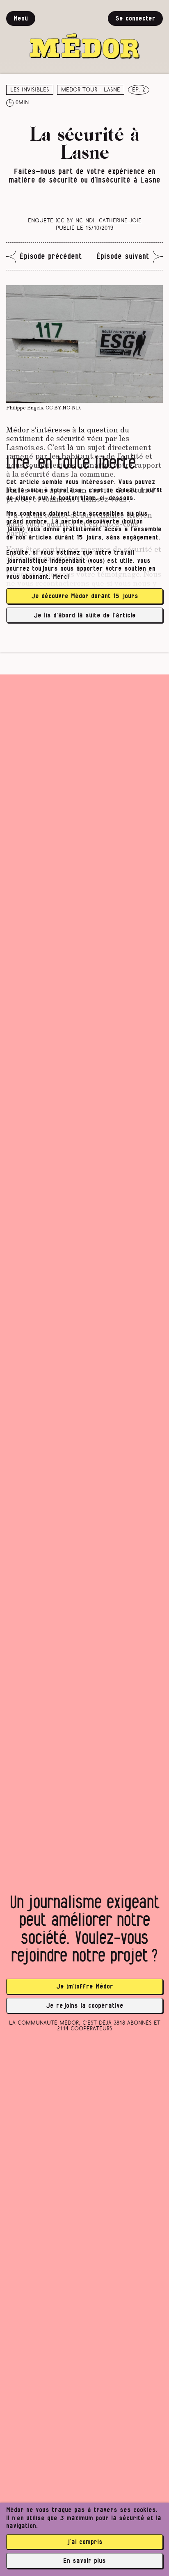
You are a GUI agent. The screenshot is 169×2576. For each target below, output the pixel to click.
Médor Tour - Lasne (91, 90)
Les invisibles (30, 90)
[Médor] (84, 35)
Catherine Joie (120, 221)
